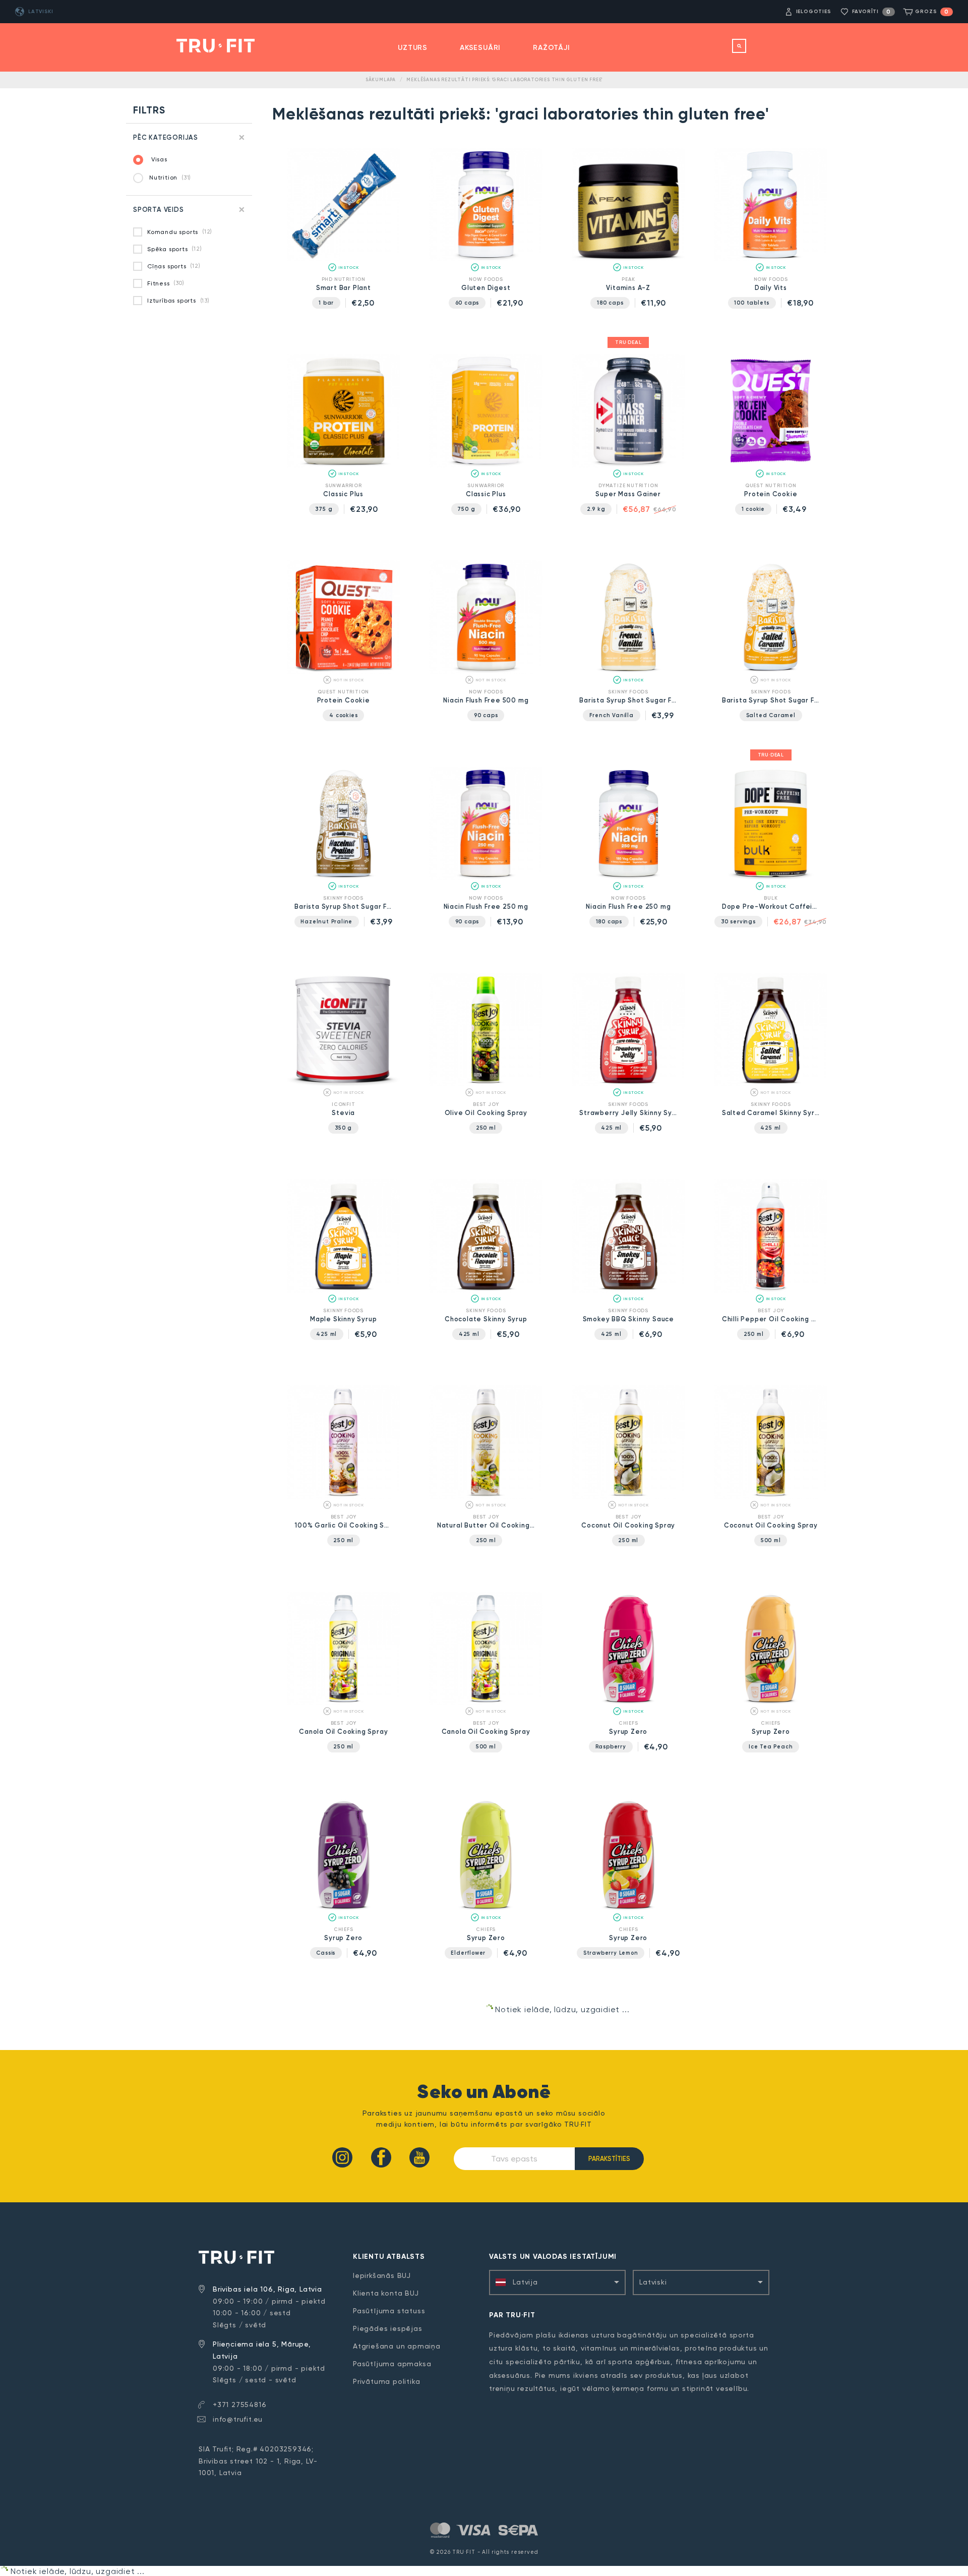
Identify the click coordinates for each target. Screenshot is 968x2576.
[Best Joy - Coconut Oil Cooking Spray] (628, 1496)
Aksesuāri (480, 48)
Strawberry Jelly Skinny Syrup (628, 1113)
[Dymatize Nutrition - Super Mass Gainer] (628, 465)
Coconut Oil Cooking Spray (628, 1525)
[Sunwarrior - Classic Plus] (344, 465)
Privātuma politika (386, 2381)
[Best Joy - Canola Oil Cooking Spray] (344, 1702)
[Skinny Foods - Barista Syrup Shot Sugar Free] (628, 671)
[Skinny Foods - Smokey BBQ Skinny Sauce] (628, 1290)
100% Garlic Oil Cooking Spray (343, 1525)
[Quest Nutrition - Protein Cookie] (771, 465)
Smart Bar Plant (344, 288)
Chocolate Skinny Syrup (486, 1319)
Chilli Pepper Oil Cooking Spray (771, 1319)
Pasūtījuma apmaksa (392, 2364)
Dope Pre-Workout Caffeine (771, 906)
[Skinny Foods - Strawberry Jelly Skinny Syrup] (628, 1084)
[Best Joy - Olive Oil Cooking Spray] (486, 1084)
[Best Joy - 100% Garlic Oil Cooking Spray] (344, 1496)
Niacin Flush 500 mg (486, 700)
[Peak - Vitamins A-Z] (628, 258)
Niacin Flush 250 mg (486, 906)
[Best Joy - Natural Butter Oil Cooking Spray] (486, 1496)
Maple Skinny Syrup (343, 1319)
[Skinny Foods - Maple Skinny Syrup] (344, 1290)
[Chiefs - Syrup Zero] (628, 1702)
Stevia (343, 1113)
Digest (486, 288)
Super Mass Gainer (628, 494)
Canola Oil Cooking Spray (343, 1732)
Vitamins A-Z (628, 288)
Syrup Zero (628, 1732)
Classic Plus (343, 494)
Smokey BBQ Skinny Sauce (628, 1319)
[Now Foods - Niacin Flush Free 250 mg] (486, 877)
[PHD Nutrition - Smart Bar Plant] (344, 258)
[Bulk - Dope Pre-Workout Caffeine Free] (771, 877)
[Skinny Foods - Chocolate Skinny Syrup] (486, 1290)
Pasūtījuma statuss (389, 2311)
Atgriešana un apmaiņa (397, 2346)
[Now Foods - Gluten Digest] (486, 258)
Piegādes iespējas (388, 2328)
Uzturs (413, 48)
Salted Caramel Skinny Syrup (771, 1113)
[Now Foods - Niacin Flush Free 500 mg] (486, 671)
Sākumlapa (381, 80)
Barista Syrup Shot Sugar (628, 700)
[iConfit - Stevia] (344, 1084)
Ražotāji (551, 48)
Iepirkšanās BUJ (382, 2275)
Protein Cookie (771, 494)
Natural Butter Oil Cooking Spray (486, 1525)
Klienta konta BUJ (386, 2293)
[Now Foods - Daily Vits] (771, 258)
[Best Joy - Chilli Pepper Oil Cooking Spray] (771, 1290)
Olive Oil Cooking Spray (486, 1113)
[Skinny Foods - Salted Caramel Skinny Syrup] (771, 1084)
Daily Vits (771, 288)
